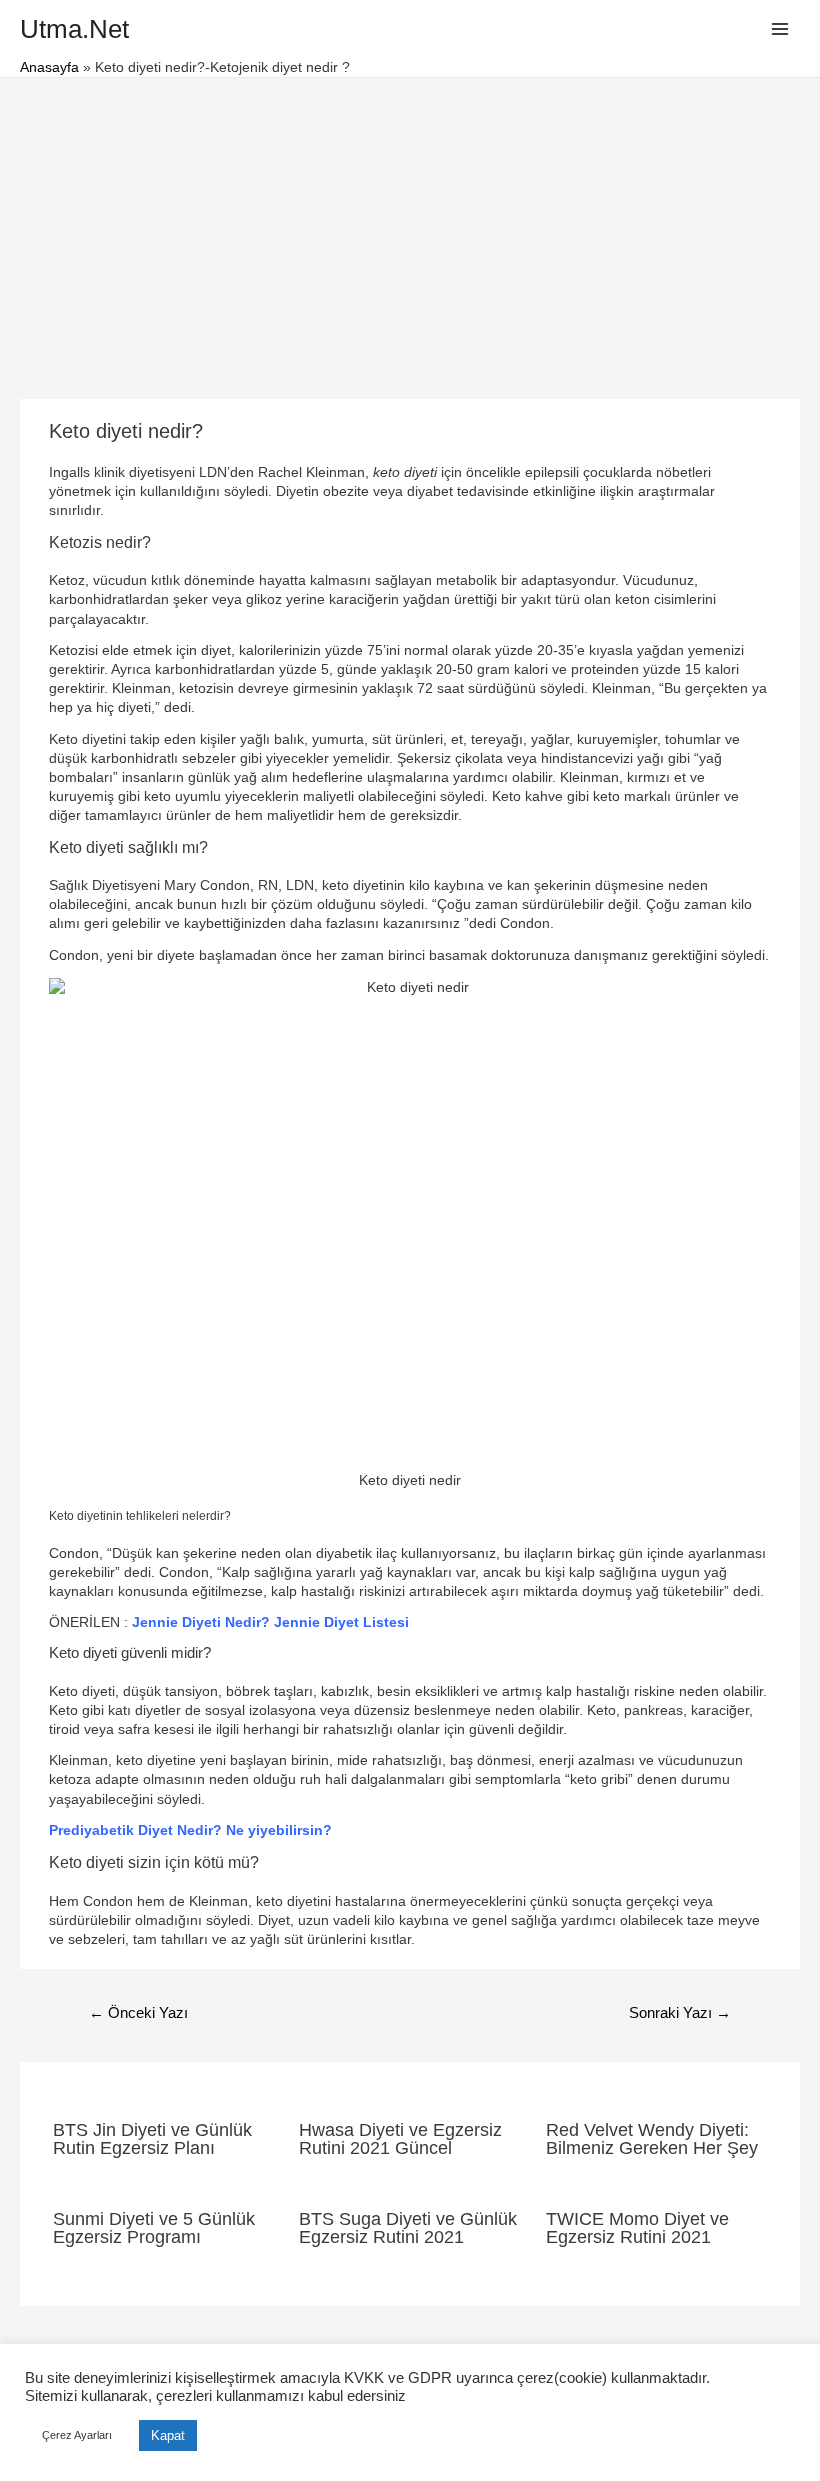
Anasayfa (49, 67)
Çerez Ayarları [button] (77, 2435)
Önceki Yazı (138, 2013)
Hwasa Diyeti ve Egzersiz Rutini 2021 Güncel (400, 2138)
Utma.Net (74, 29)
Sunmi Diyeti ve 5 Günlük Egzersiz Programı (154, 2227)
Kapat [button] (168, 2435)
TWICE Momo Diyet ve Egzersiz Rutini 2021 (637, 2227)
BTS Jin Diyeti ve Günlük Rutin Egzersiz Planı (152, 2138)
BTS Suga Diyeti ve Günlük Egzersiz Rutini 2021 (408, 2227)
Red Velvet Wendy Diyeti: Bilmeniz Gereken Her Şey (652, 2138)
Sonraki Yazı (680, 2013)
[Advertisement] (410, 228)
